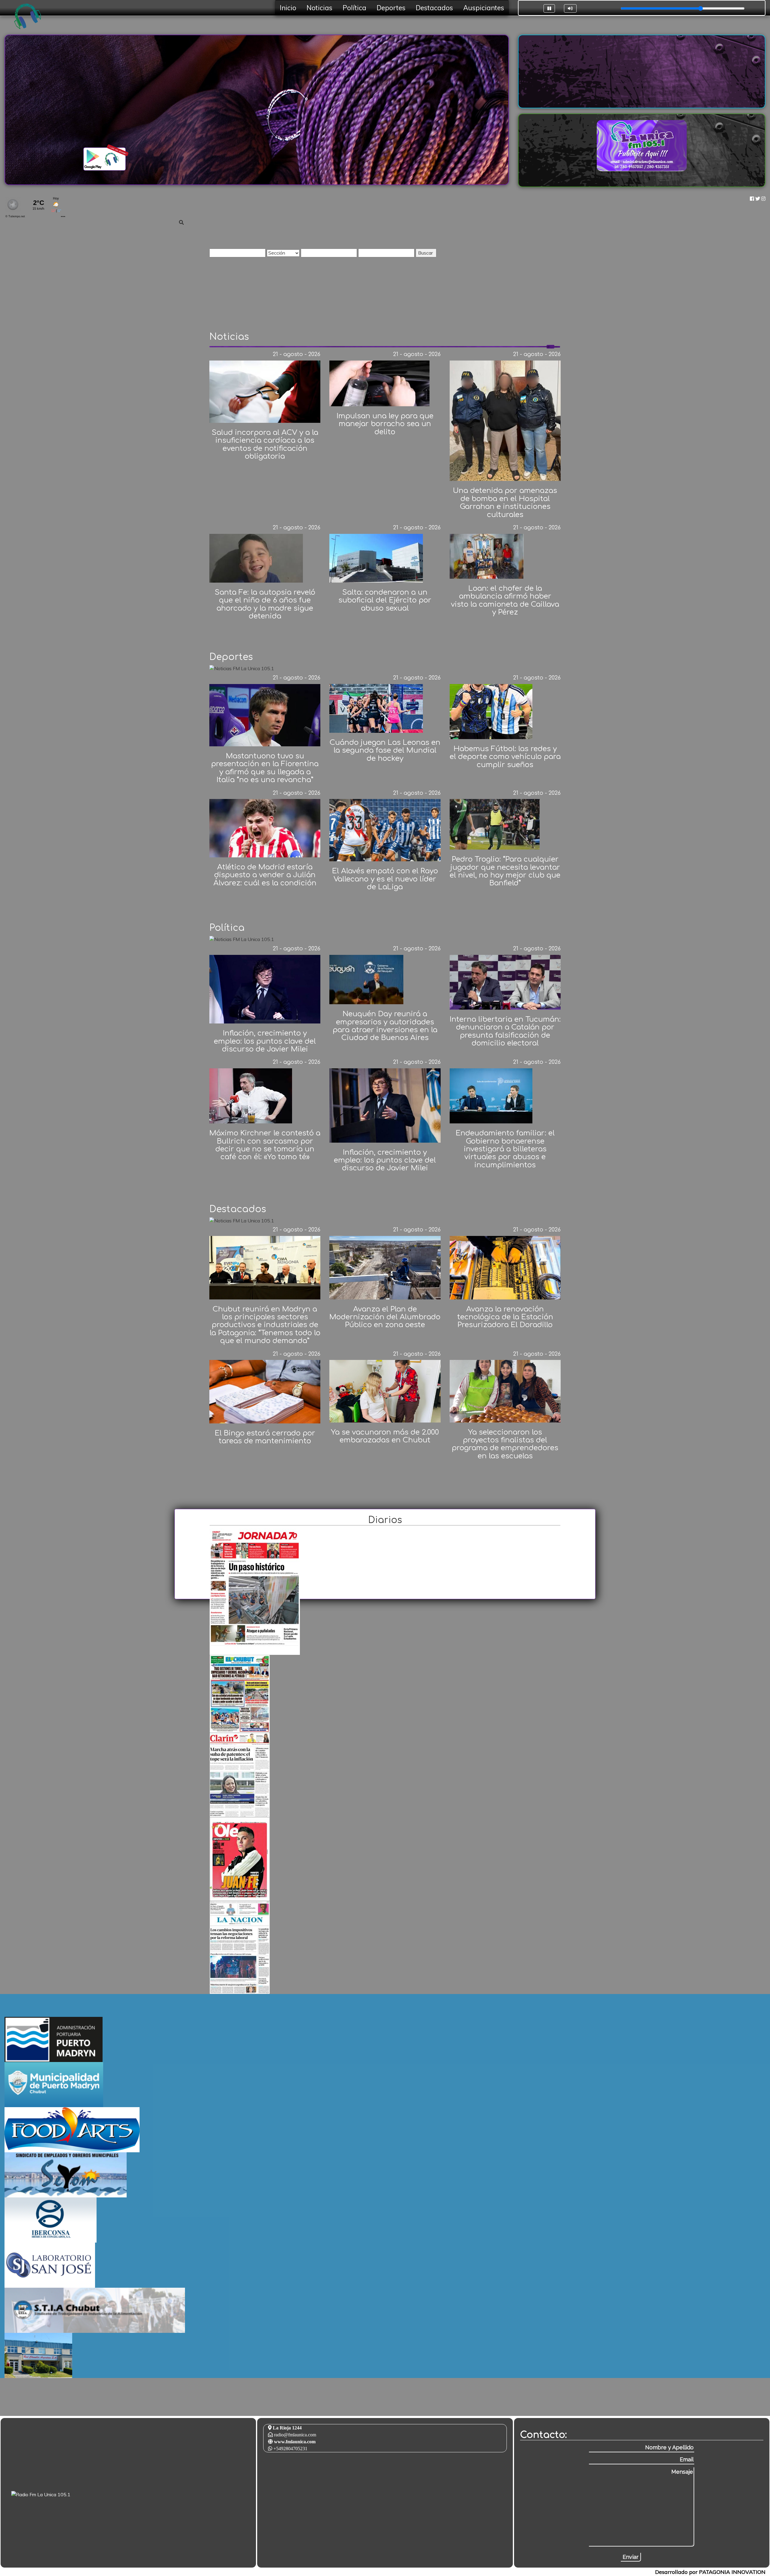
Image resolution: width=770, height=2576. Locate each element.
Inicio (288, 8)
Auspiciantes (484, 8)
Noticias (319, 8)
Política (354, 8)
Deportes (391, 8)
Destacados (434, 8)
